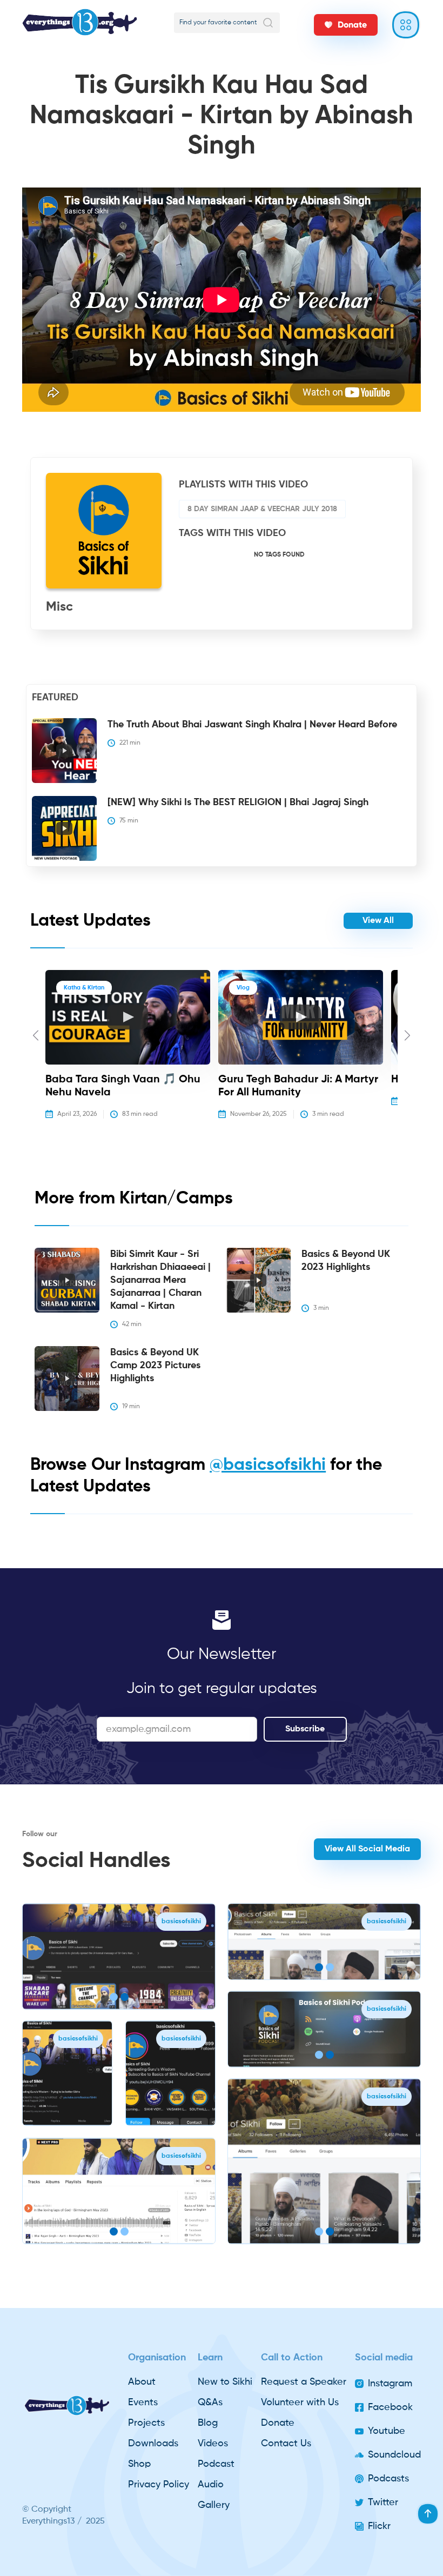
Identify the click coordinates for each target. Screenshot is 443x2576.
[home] (86, 22)
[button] (36, 1052)
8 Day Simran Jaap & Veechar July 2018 (262, 509)
